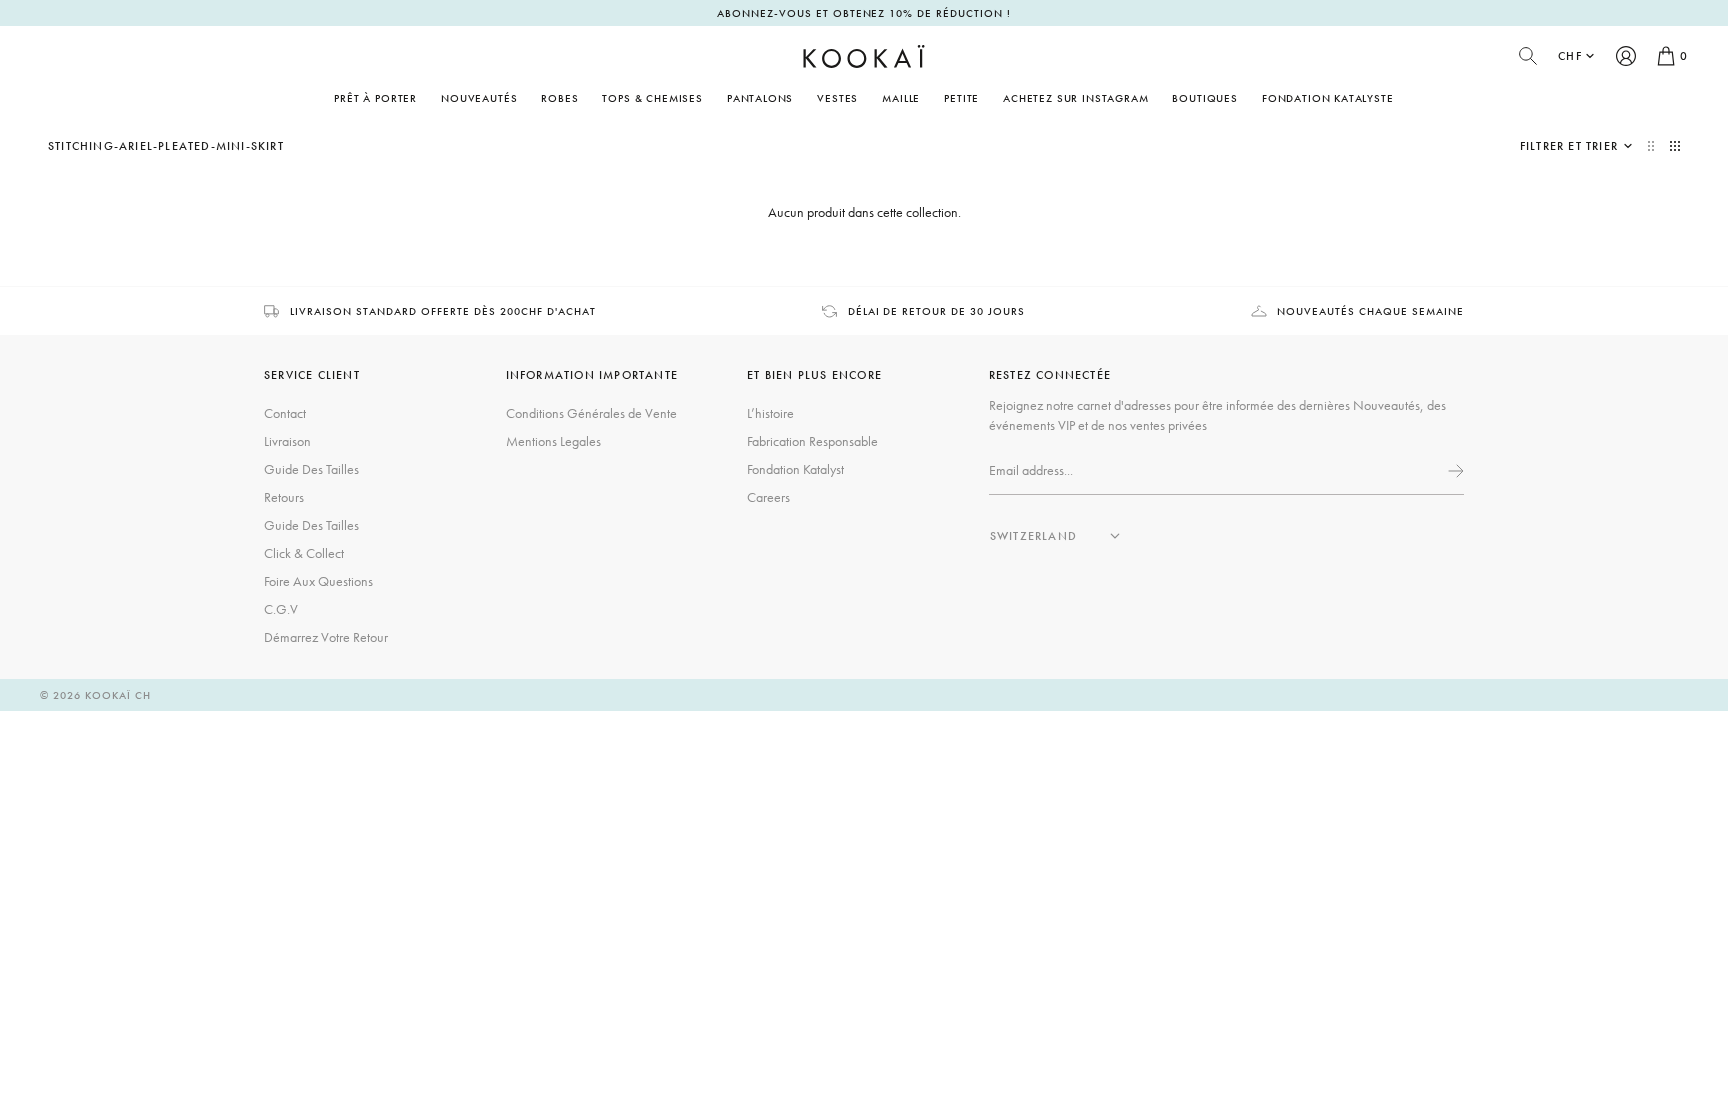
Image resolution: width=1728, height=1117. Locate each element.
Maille (901, 98)
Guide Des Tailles (311, 469)
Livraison (287, 441)
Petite (961, 98)
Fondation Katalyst (795, 469)
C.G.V (281, 609)
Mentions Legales (553, 441)
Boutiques (1204, 98)
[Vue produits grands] (1653, 146)
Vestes (837, 98)
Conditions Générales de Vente (591, 413)
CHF (1570, 56)
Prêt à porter (375, 98)
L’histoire (770, 413)
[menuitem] (479, 98)
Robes (559, 98)
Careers (768, 497)
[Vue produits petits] (1675, 146)
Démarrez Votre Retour (326, 637)
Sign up (1454, 471)
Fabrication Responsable (812, 441)
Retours (284, 497)
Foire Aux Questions (318, 581)
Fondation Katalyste (1328, 98)
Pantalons (760, 98)
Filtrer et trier (1569, 146)
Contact (285, 413)
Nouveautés (479, 98)
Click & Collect (304, 553)
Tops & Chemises (652, 98)
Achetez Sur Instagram (1075, 98)
